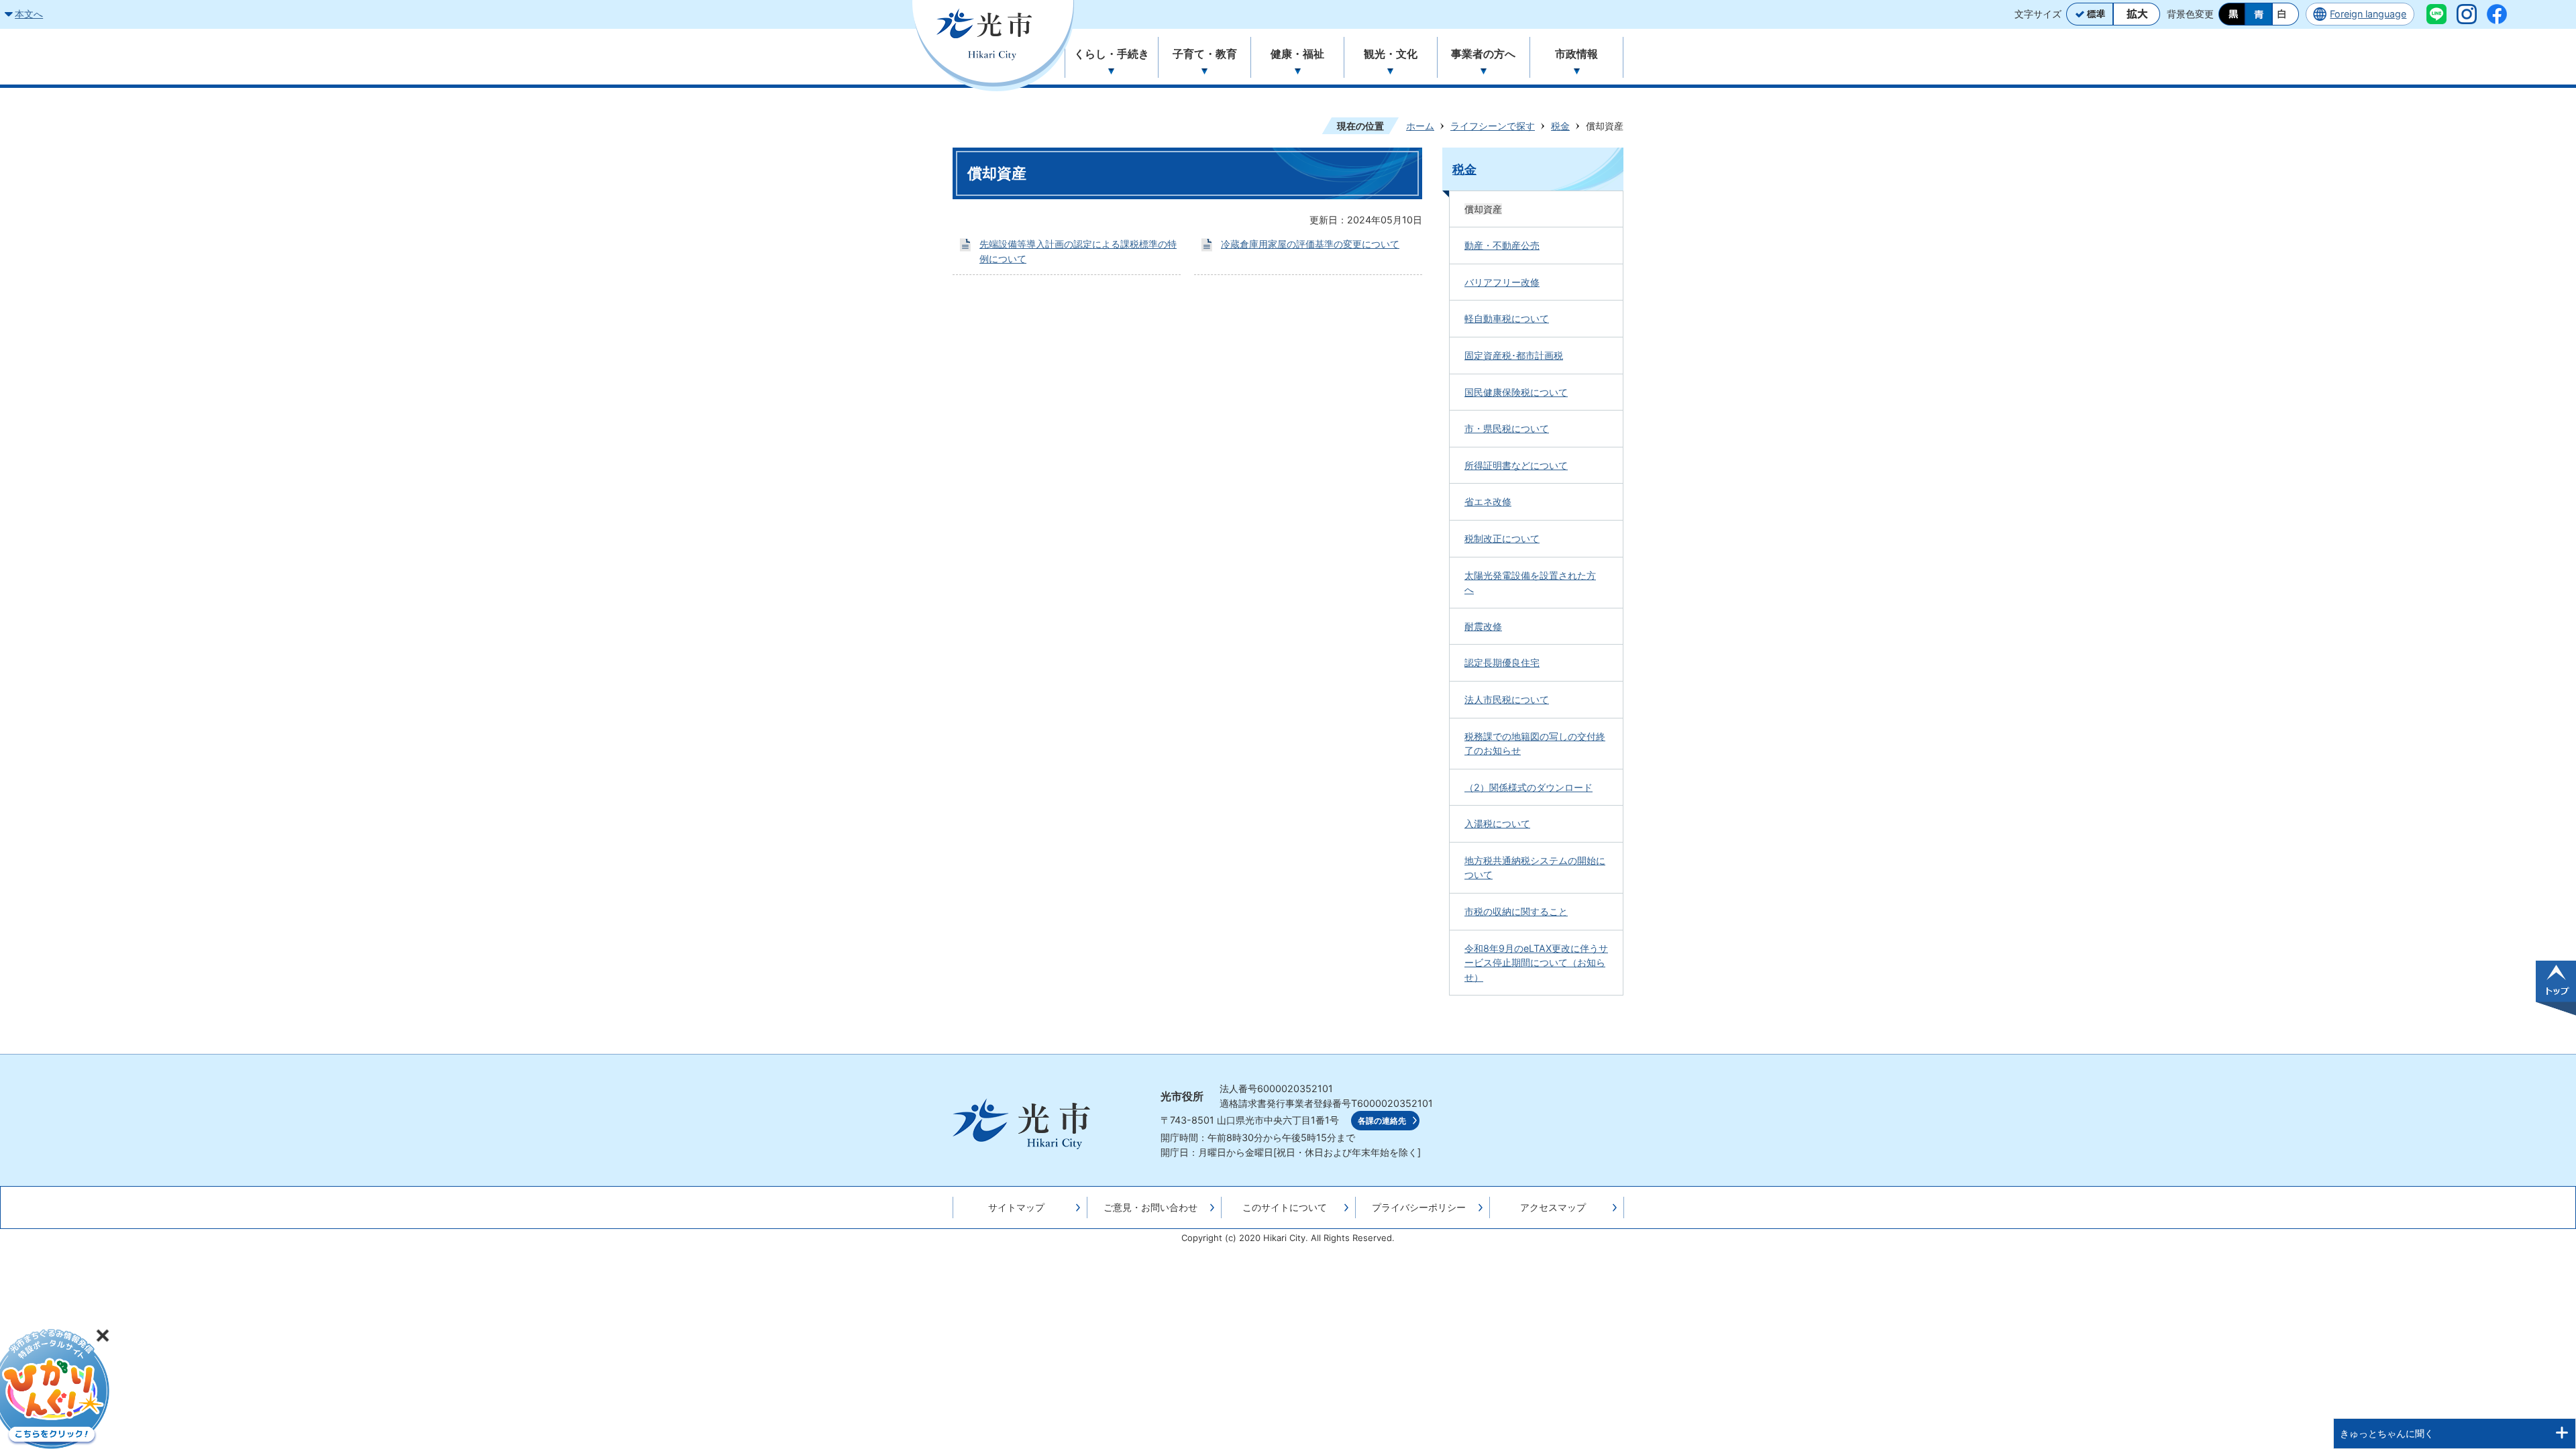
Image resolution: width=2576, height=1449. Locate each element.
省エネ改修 (1488, 501)
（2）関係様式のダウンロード (1528, 787)
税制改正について (1502, 538)
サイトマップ (1016, 1207)
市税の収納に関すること (1516, 911)
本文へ (29, 14)
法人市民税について (1507, 699)
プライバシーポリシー (1419, 1207)
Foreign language (2368, 14)
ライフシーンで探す (1493, 126)
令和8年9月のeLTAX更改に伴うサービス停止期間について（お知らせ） (1536, 963)
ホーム (1420, 126)
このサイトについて (1285, 1207)
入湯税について (1497, 823)
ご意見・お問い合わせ (1150, 1207)
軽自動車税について (1507, 318)
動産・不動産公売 (1502, 245)
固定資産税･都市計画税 (1514, 355)
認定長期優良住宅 (1502, 662)
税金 (1560, 126)
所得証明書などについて (1516, 465)
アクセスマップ (1553, 1207)
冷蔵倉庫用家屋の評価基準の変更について (1310, 244)
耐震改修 (1483, 626)
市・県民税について (1507, 428)
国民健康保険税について (1516, 392)
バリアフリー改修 (1502, 282)
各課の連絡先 (1382, 1121)
